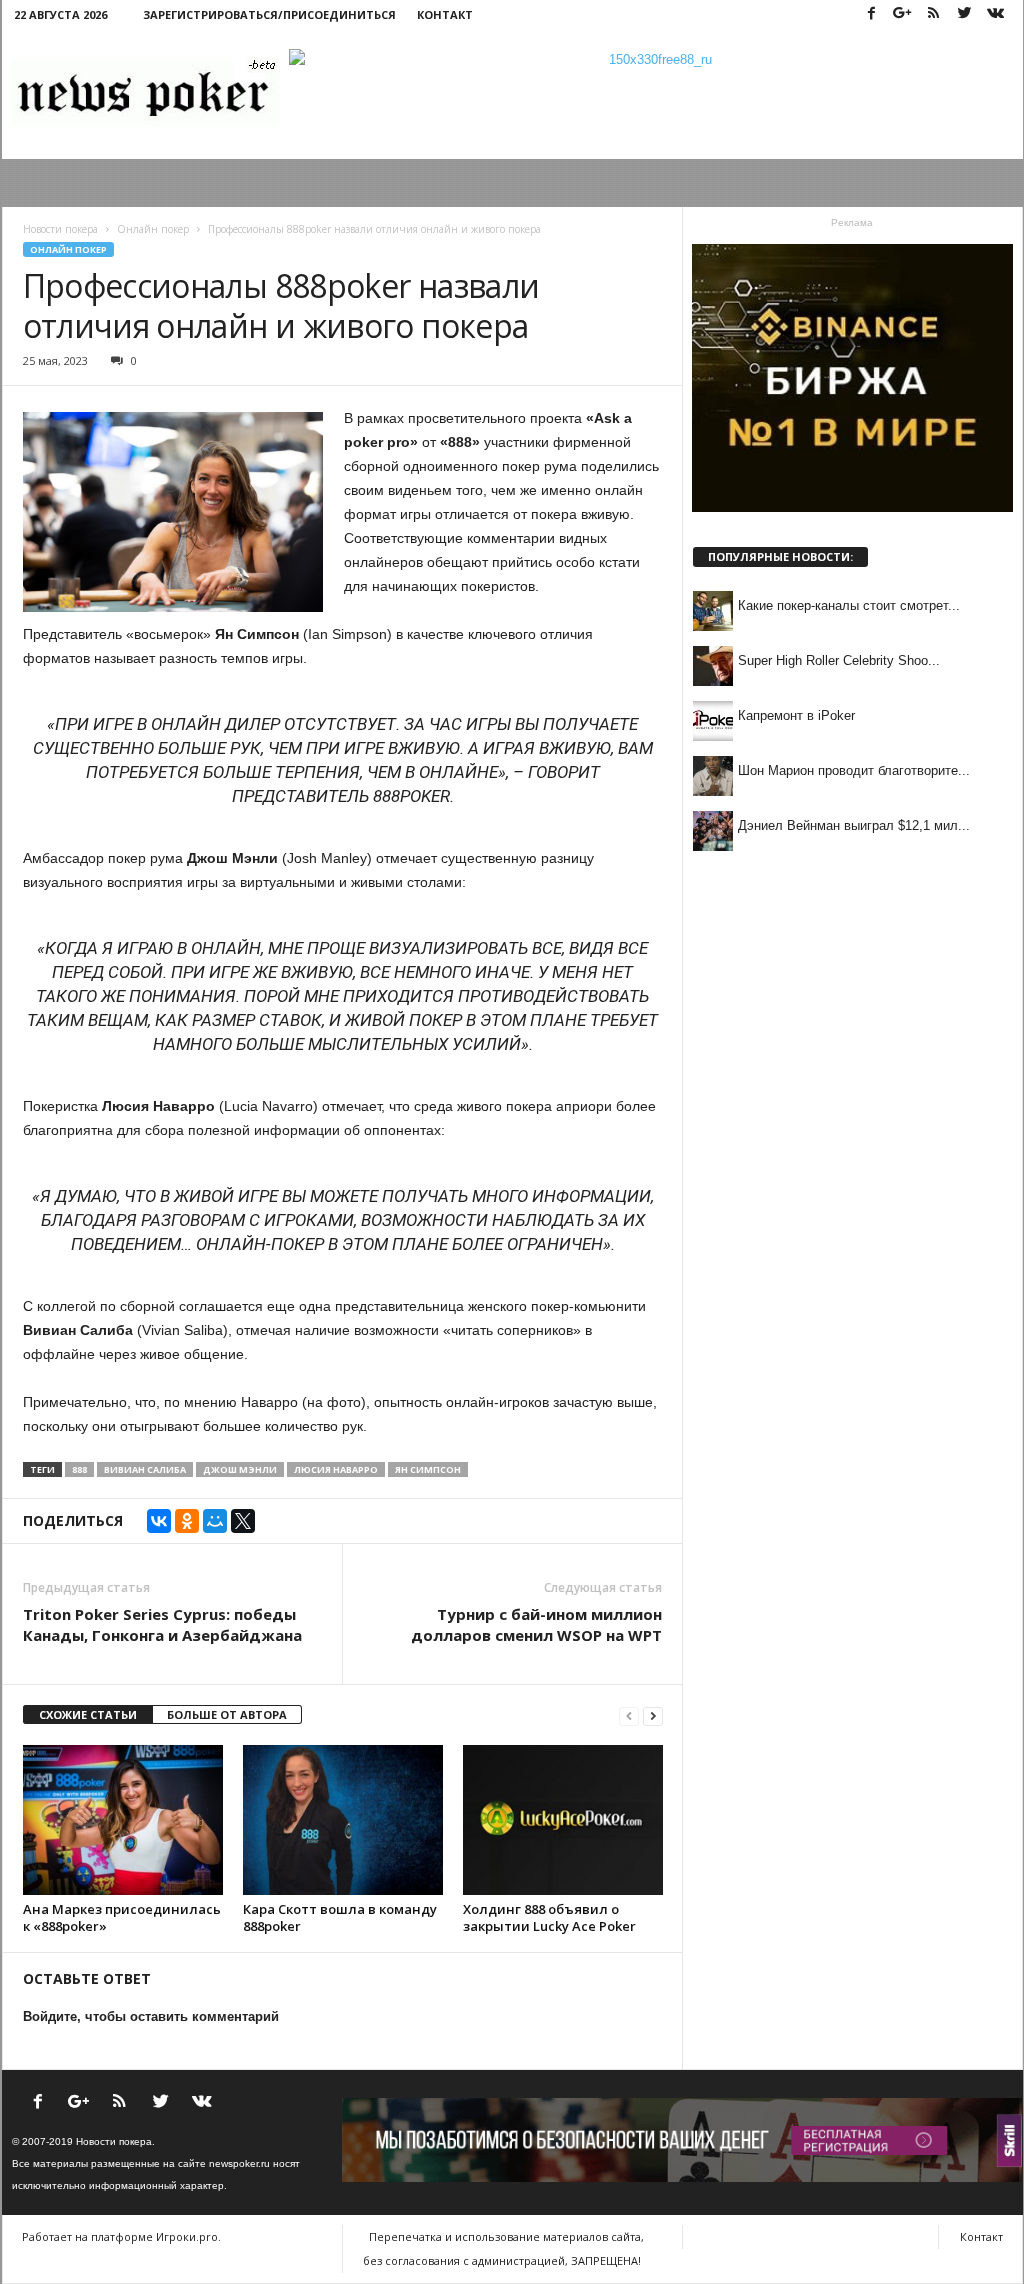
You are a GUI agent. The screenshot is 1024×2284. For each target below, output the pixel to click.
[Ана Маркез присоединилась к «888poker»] (123, 1820)
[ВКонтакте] (159, 1521)
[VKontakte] (996, 14)
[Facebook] (872, 14)
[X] (243, 1521)
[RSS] (934, 14)
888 (79, 1469)
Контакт (445, 14)
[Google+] (903, 14)
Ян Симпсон (428, 1469)
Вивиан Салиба (145, 1469)
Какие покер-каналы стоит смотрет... (849, 605)
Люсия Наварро (336, 1469)
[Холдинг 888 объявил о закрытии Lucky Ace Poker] (563, 1820)
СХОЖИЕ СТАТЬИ (88, 1714)
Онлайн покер (68, 249)
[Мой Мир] (215, 1521)
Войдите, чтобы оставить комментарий (151, 2016)
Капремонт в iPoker (796, 715)
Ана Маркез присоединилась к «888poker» (122, 1917)
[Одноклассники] (187, 1521)
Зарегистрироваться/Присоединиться (269, 14)
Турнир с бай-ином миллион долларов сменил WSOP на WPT (536, 1624)
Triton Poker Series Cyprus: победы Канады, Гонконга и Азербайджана (162, 1624)
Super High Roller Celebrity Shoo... (839, 660)
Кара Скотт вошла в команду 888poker (340, 1917)
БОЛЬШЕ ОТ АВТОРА (227, 1714)
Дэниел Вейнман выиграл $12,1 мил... (854, 825)
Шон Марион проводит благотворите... (854, 770)
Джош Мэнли (240, 1469)
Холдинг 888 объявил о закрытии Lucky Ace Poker (549, 1917)
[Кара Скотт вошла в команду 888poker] (343, 1820)
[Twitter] (965, 14)
